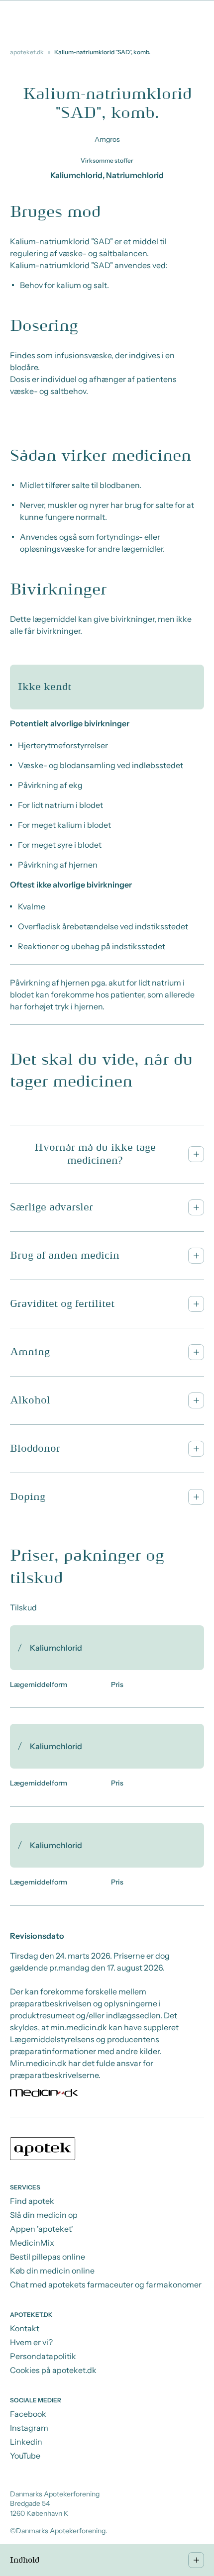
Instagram (29, 2428)
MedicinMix (32, 2243)
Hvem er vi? (31, 2342)
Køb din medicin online (52, 2271)
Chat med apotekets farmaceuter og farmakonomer (106, 2284)
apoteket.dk (27, 52)
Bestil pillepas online (48, 2257)
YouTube (25, 2456)
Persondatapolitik (43, 2356)
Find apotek (32, 2201)
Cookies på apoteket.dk (53, 2370)
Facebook (28, 2414)
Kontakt (25, 2328)
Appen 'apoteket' (42, 2229)
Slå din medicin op (44, 2215)
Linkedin (26, 2442)
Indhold (25, 2560)
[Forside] (107, 2150)
